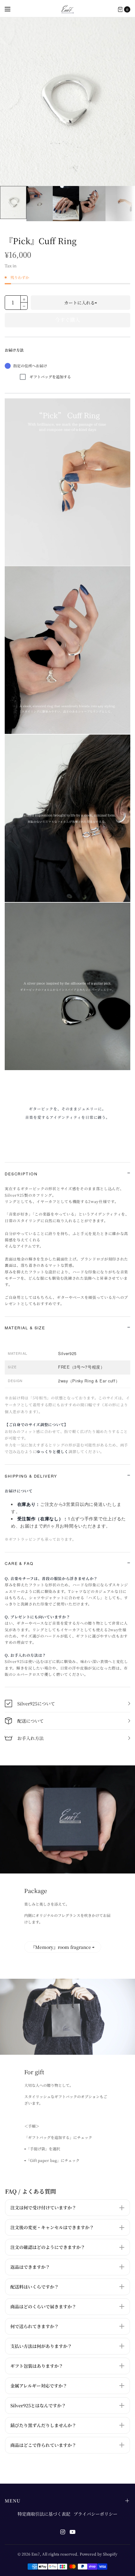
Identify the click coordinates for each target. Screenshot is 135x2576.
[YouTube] (73, 2532)
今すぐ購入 (67, 320)
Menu (13, 2501)
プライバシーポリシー (95, 2514)
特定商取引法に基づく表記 (44, 2514)
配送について (30, 1721)
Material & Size (25, 1328)
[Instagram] (62, 2532)
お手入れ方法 (30, 1738)
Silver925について (36, 1704)
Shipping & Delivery (31, 1476)
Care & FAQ (19, 1563)
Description (21, 1174)
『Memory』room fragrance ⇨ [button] (63, 1947)
